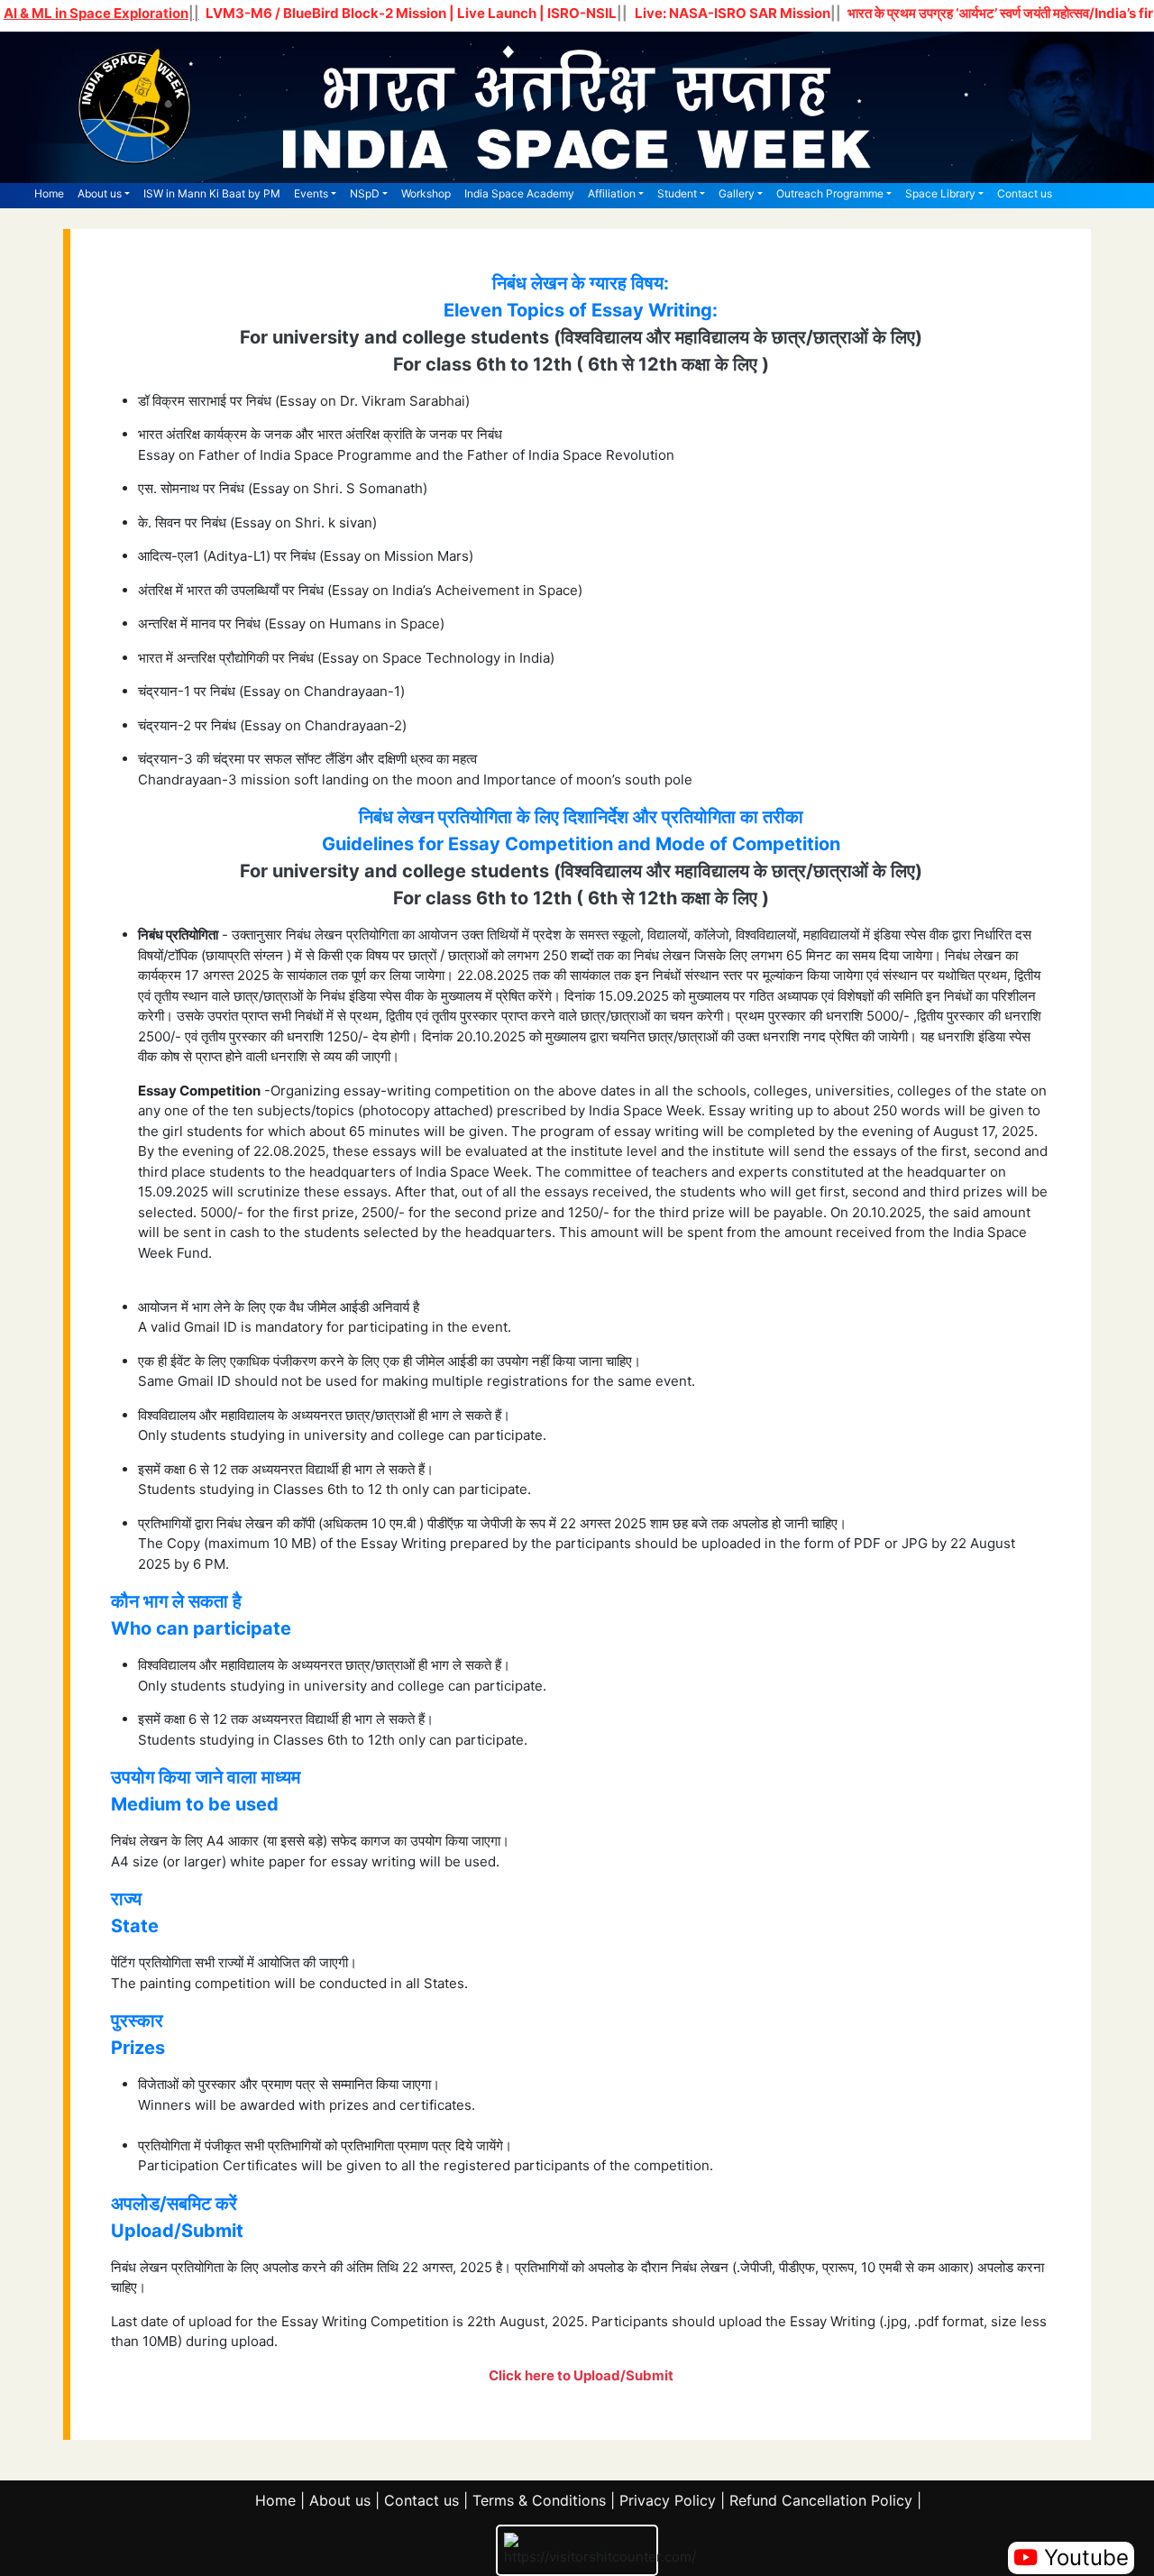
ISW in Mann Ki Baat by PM (212, 193)
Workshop (426, 193)
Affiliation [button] (612, 193)
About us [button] (100, 193)
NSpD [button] (365, 193)
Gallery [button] (737, 193)
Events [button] (311, 193)
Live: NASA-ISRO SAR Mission (733, 13)
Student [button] (677, 193)
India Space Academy (519, 193)
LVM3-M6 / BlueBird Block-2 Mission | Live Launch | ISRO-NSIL (411, 13)
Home (49, 193)
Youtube (1083, 2558)
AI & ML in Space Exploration (96, 13)
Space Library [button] (940, 193)
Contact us (1025, 193)
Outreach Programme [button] (830, 193)
